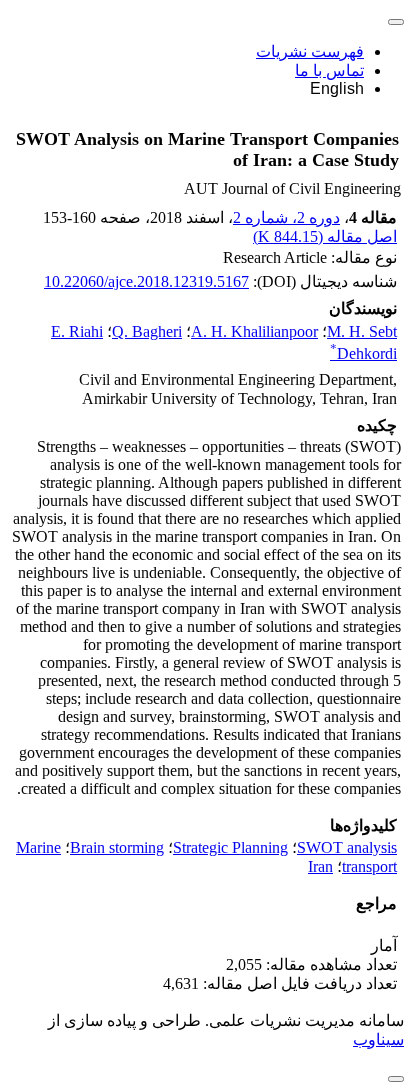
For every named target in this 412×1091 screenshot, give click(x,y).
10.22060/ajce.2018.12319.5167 (146, 281)
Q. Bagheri (147, 331)
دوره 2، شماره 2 (286, 217)
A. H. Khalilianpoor (254, 331)
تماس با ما (329, 70)
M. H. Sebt (362, 331)
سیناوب (378, 1039)
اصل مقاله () (325, 236)
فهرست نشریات (310, 51)
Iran (320, 866)
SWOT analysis (347, 847)
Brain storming (117, 847)
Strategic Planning (230, 847)
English (337, 88)
